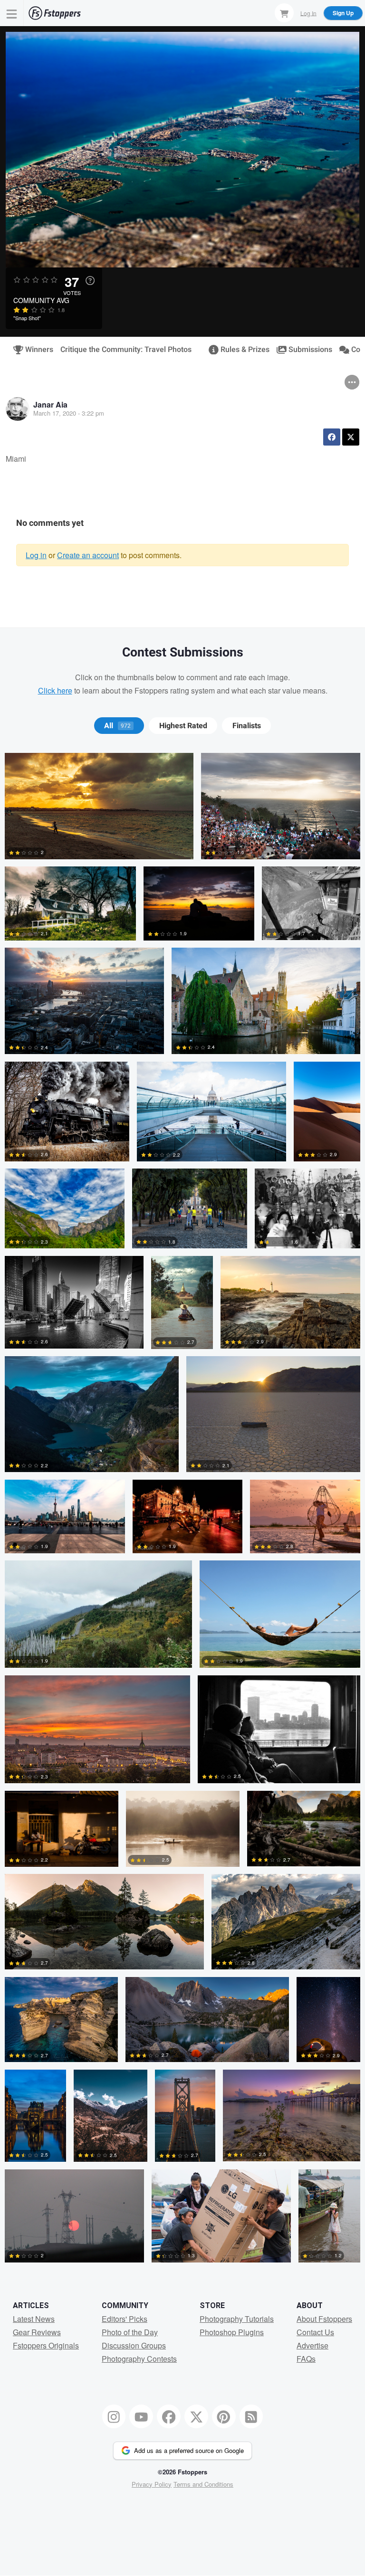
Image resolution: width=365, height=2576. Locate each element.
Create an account (88, 555)
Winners (35, 350)
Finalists (247, 726)
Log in (36, 555)
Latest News (34, 2319)
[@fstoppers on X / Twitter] (196, 2416)
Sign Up (343, 13)
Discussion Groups (134, 2345)
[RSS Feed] (251, 2416)
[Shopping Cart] (284, 13)
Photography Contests (139, 2359)
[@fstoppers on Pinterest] (224, 2416)
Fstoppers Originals (46, 2345)
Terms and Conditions (203, 2484)
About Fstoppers (324, 2319)
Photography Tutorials (237, 2319)
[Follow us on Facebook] (169, 2416)
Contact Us (315, 2332)
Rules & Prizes (241, 350)
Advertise (312, 2345)
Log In (308, 13)
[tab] (119, 726)
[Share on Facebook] (332, 437)
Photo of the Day (130, 2332)
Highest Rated (183, 726)
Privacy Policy (152, 2484)
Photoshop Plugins (232, 2332)
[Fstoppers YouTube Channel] (141, 2416)
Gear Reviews (37, 2332)
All (117, 726)
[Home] (55, 13)
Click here (55, 690)
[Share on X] (351, 437)
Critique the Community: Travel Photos (126, 350)
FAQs (306, 2359)
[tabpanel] (182, 1511)
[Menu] (12, 13)
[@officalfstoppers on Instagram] (114, 2416)
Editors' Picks (125, 2319)
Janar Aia (50, 404)
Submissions (306, 350)
